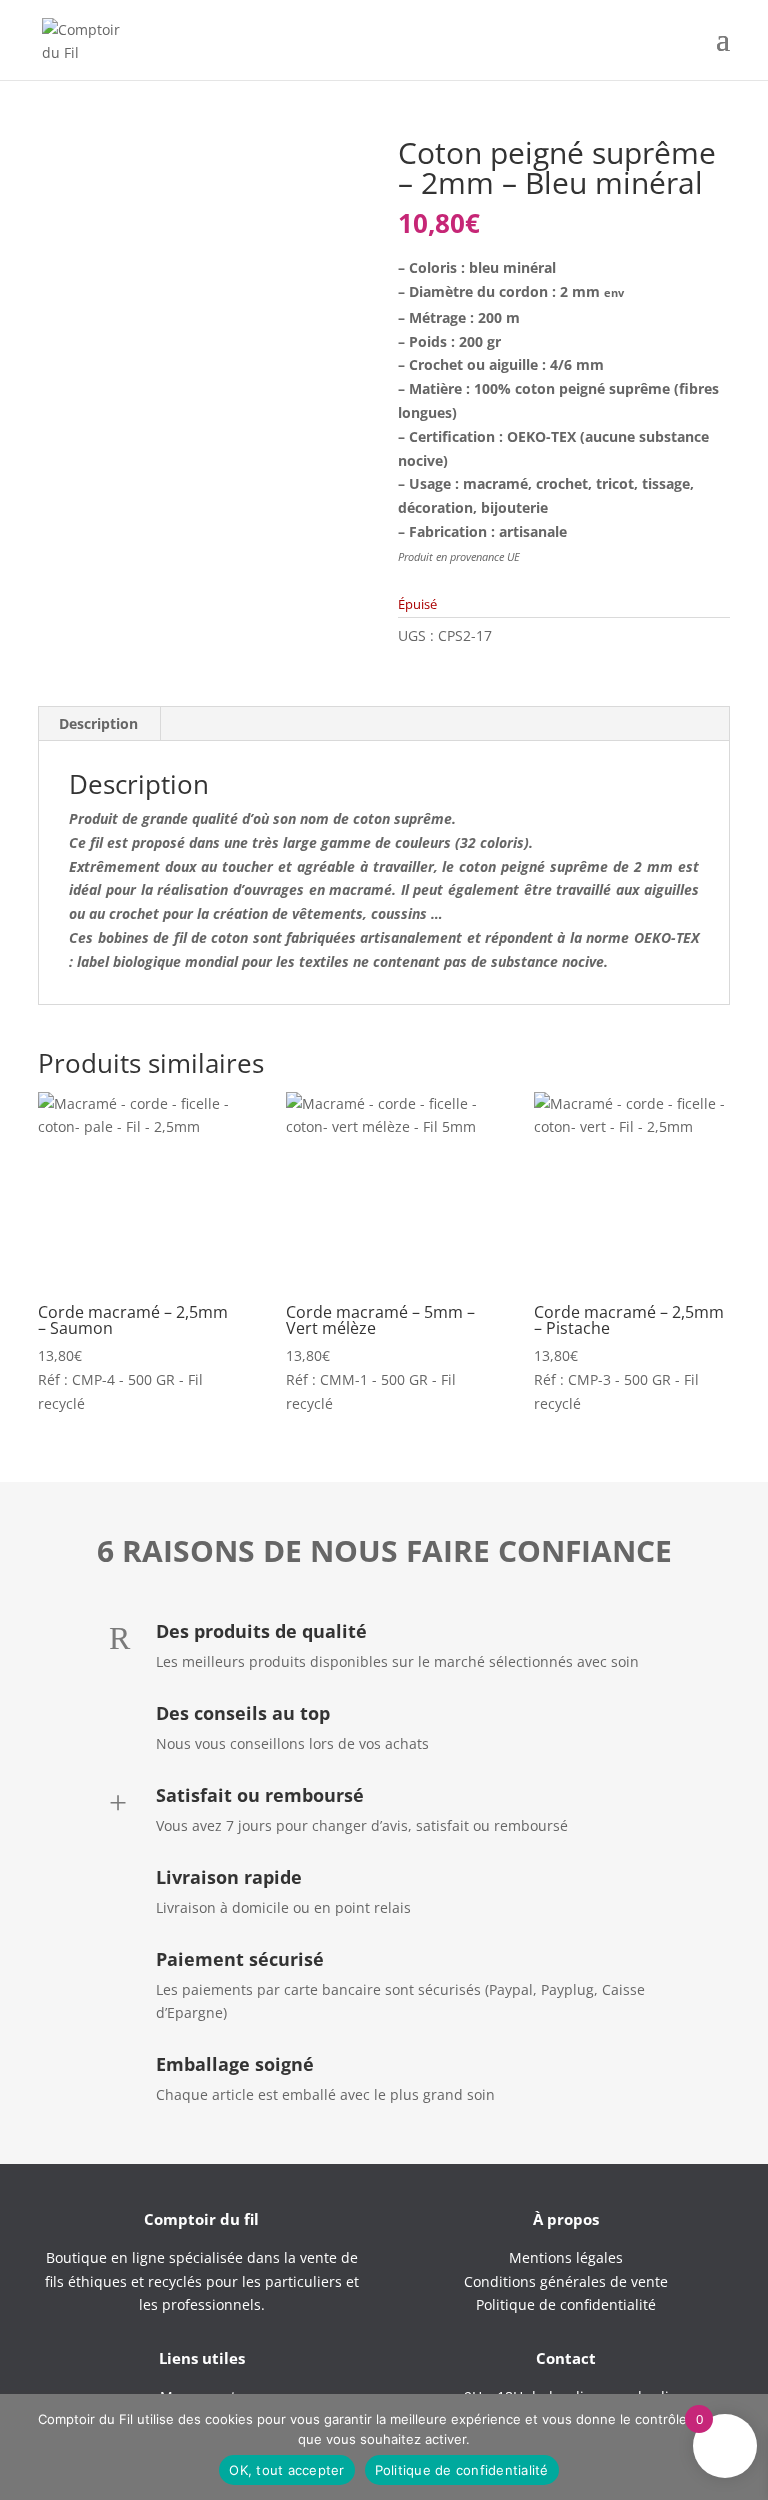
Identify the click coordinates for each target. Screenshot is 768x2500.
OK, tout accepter (286, 2470)
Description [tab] (98, 723)
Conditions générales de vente (566, 2281)
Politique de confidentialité (462, 2470)
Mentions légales (566, 2257)
